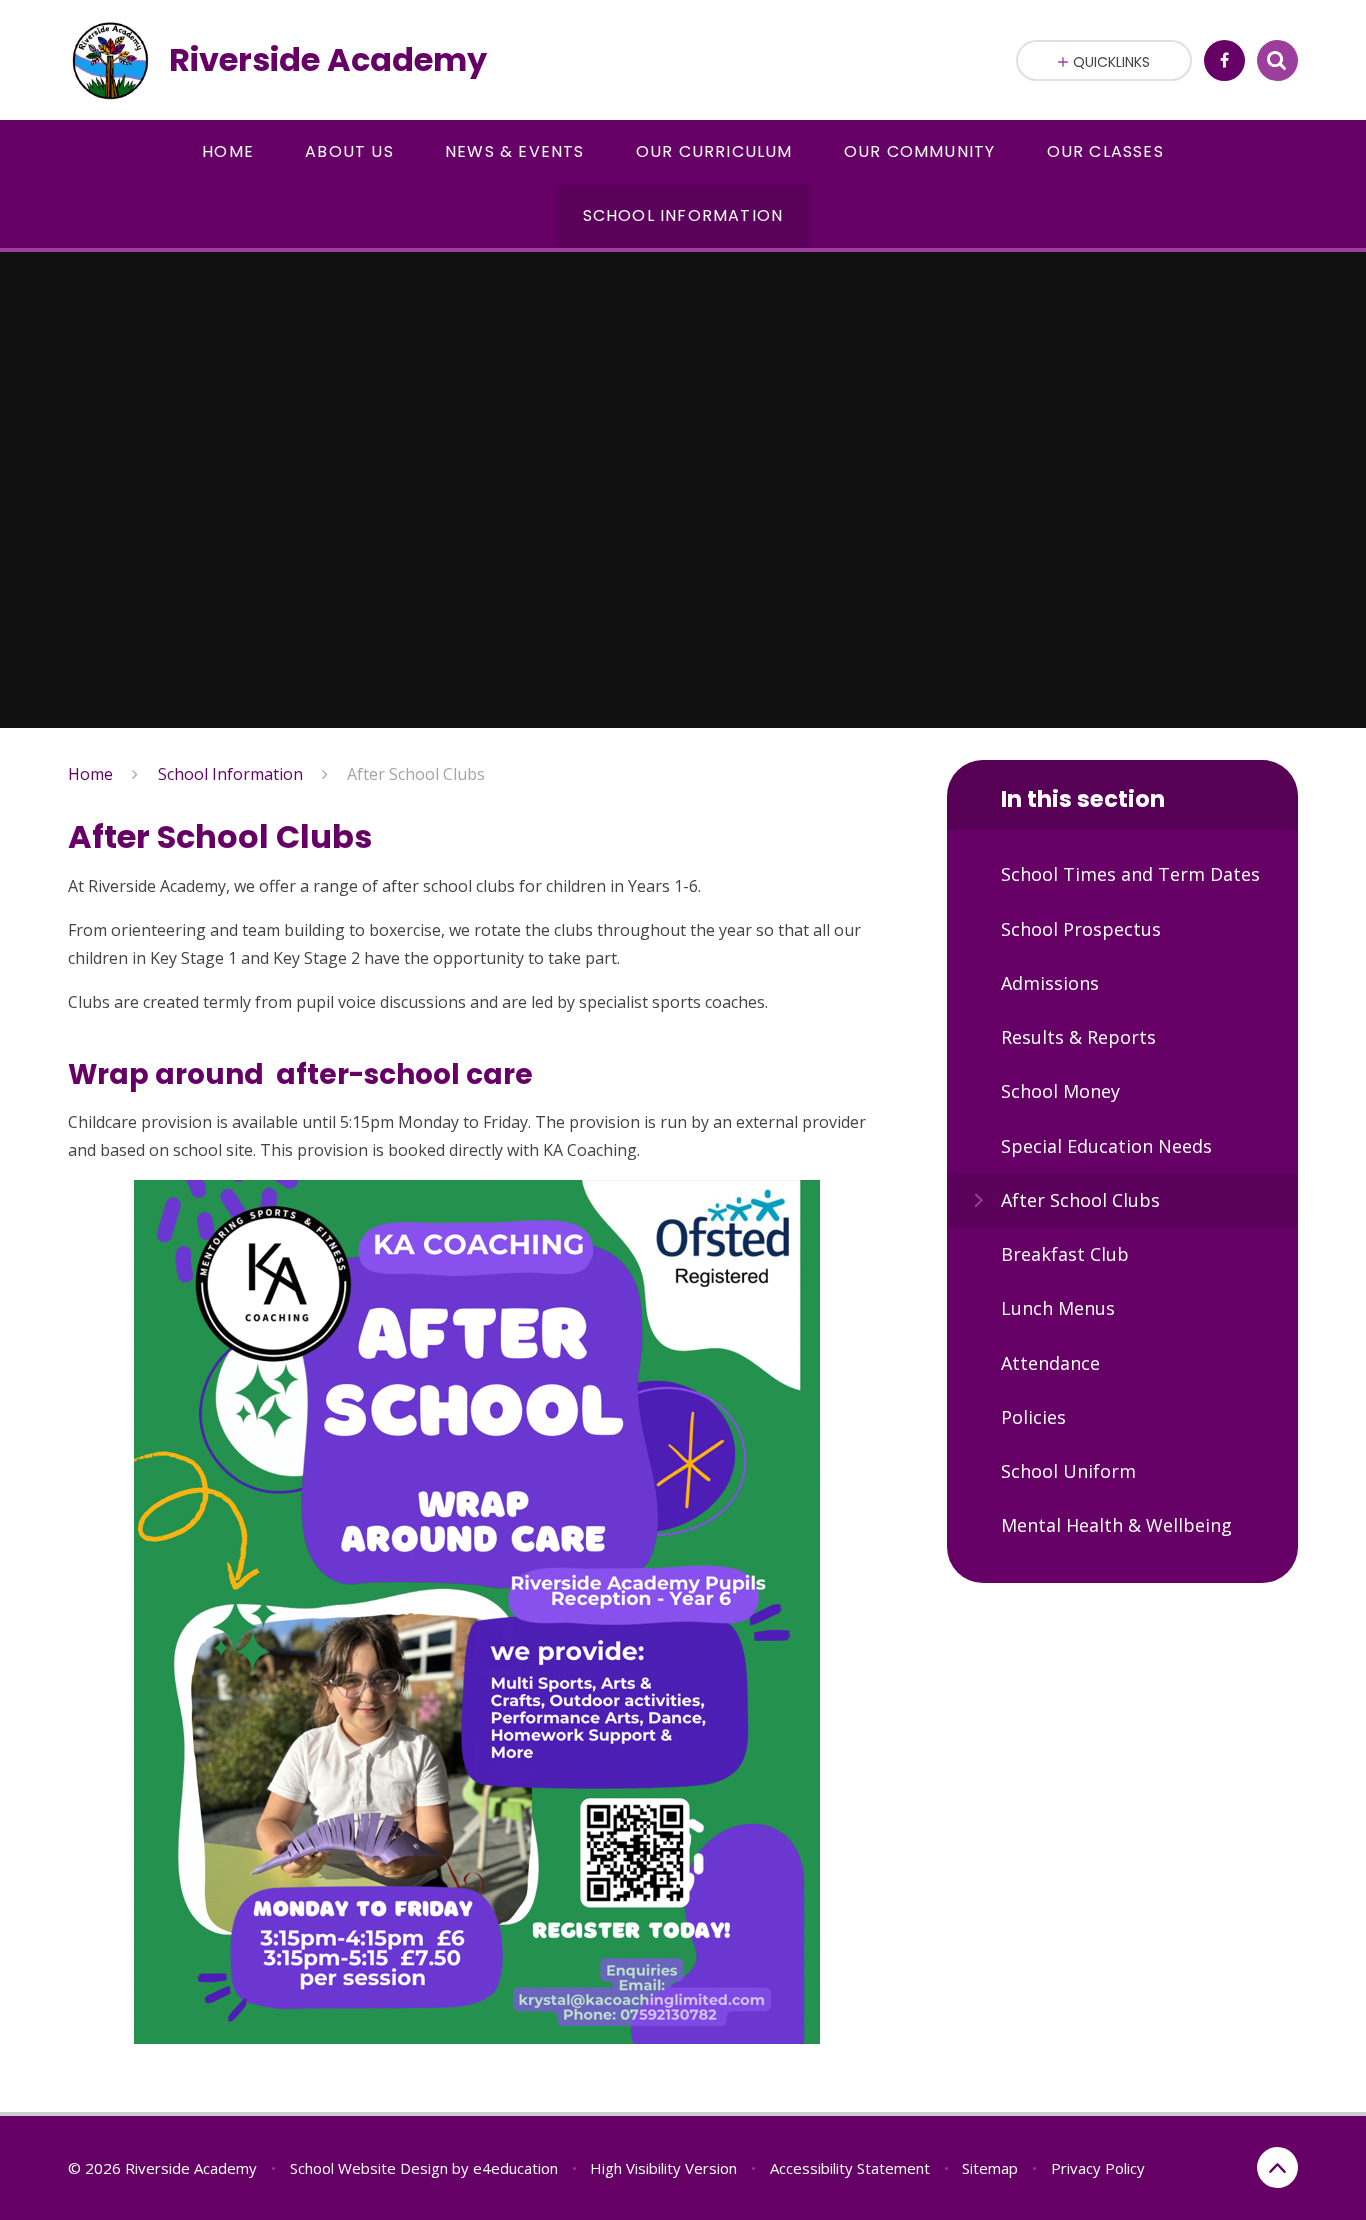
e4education (515, 2168)
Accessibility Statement (850, 2168)
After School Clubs (416, 774)
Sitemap (990, 2168)
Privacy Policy (1098, 2168)
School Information (230, 774)
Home (90, 774)
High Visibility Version (663, 2168)
